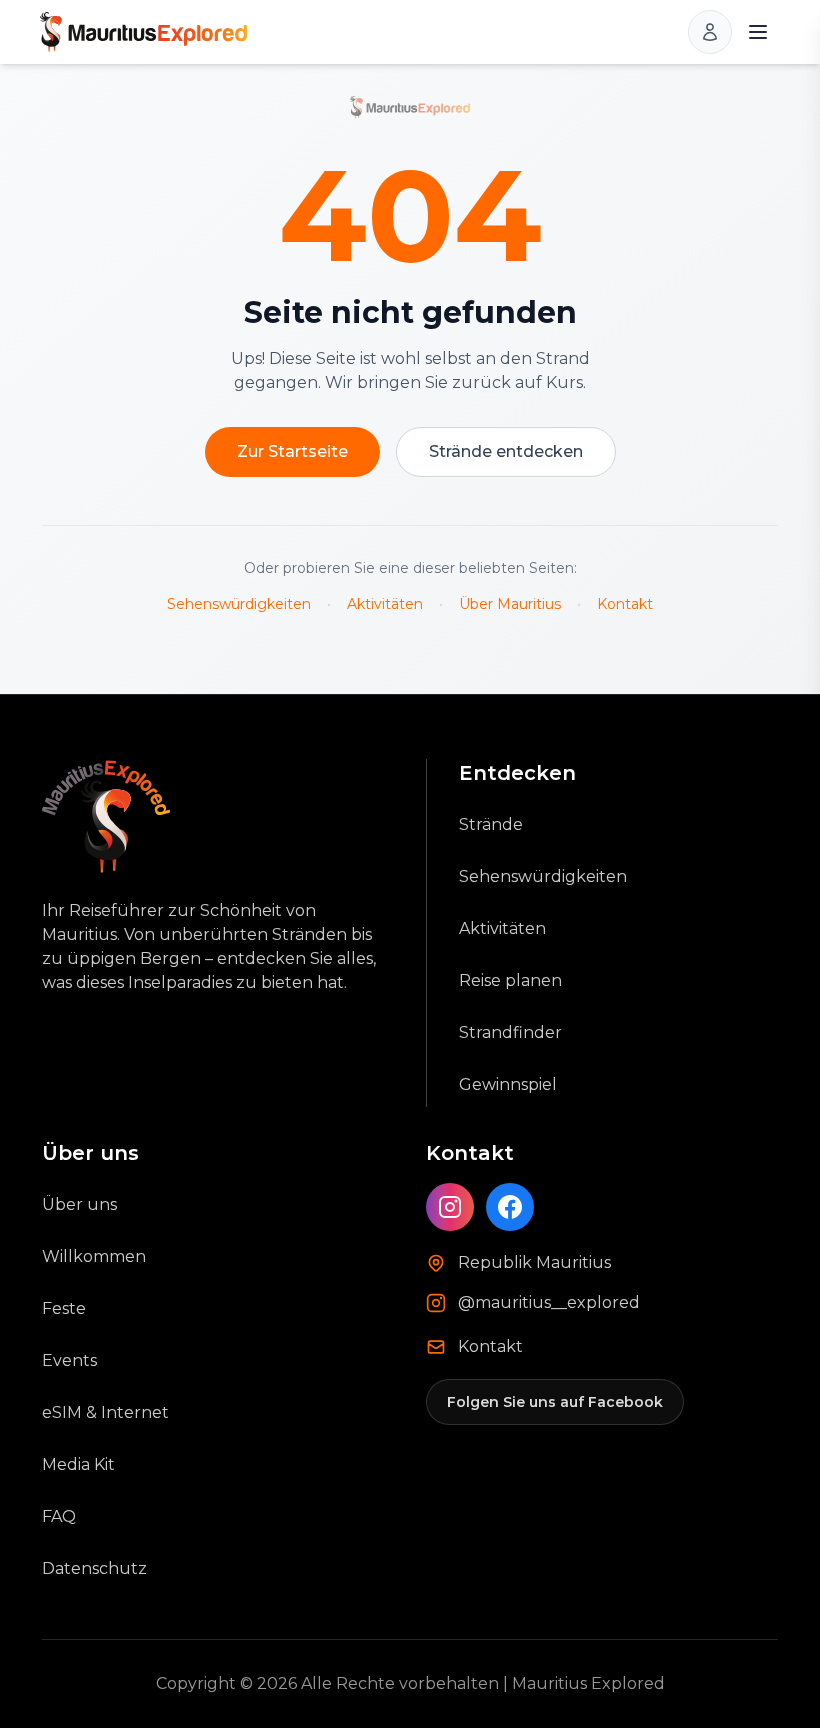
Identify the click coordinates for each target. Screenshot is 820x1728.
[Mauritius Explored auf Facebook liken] (510, 1207)
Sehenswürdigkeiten (239, 604)
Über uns (79, 1204)
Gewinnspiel (508, 1084)
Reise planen (510, 980)
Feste (64, 1308)
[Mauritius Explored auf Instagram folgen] (450, 1207)
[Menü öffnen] (758, 32)
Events (69, 1360)
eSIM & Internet (105, 1412)
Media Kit (78, 1464)
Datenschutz (94, 1568)
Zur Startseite (292, 451)
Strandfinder (510, 1032)
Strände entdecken (506, 451)
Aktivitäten (385, 604)
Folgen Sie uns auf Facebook (555, 1402)
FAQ (59, 1516)
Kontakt (625, 604)
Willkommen (94, 1256)
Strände (491, 824)
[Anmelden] (710, 32)
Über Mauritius (510, 604)
